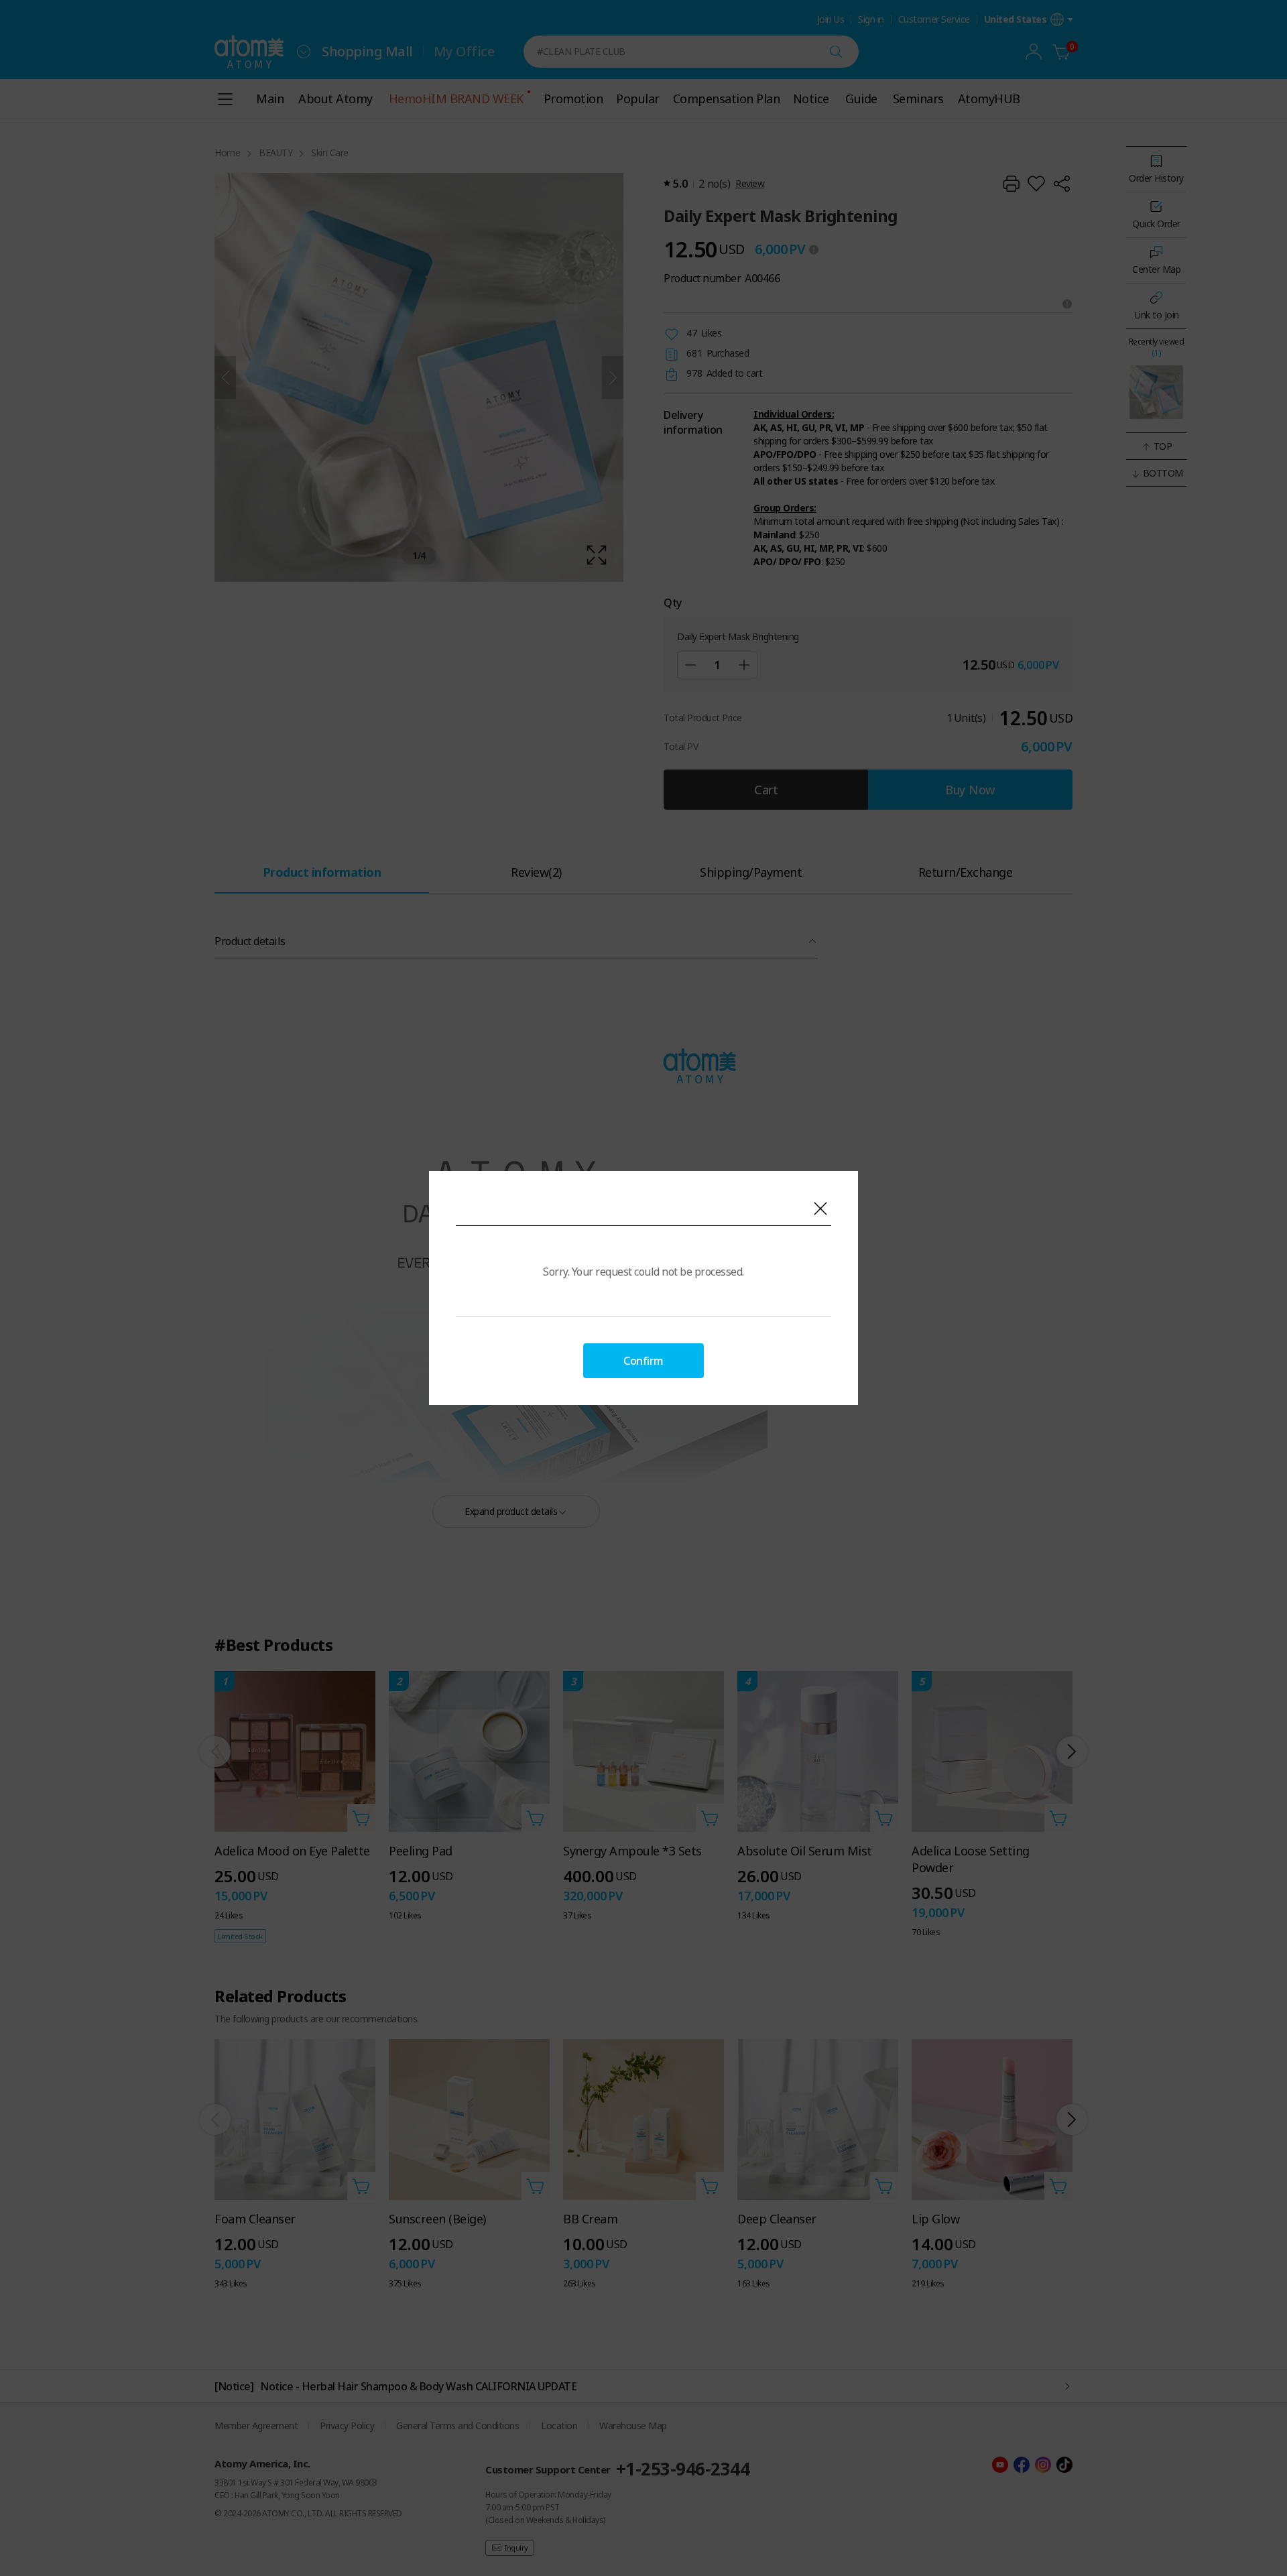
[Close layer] (820, 1209)
